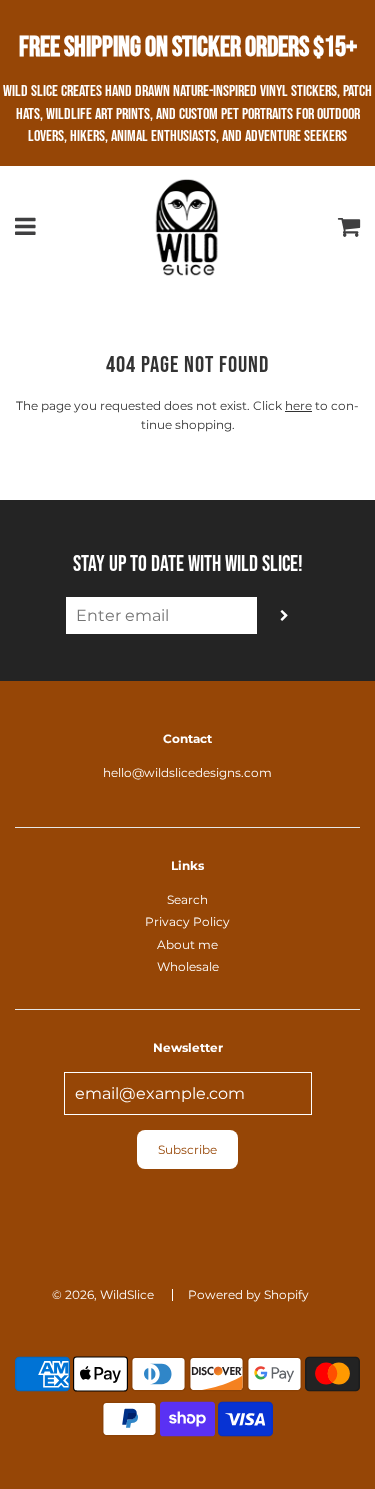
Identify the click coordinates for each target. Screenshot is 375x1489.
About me (187, 944)
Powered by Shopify (248, 1294)
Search (187, 899)
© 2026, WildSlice (103, 1294)
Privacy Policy (187, 921)
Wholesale (188, 966)
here (298, 405)
